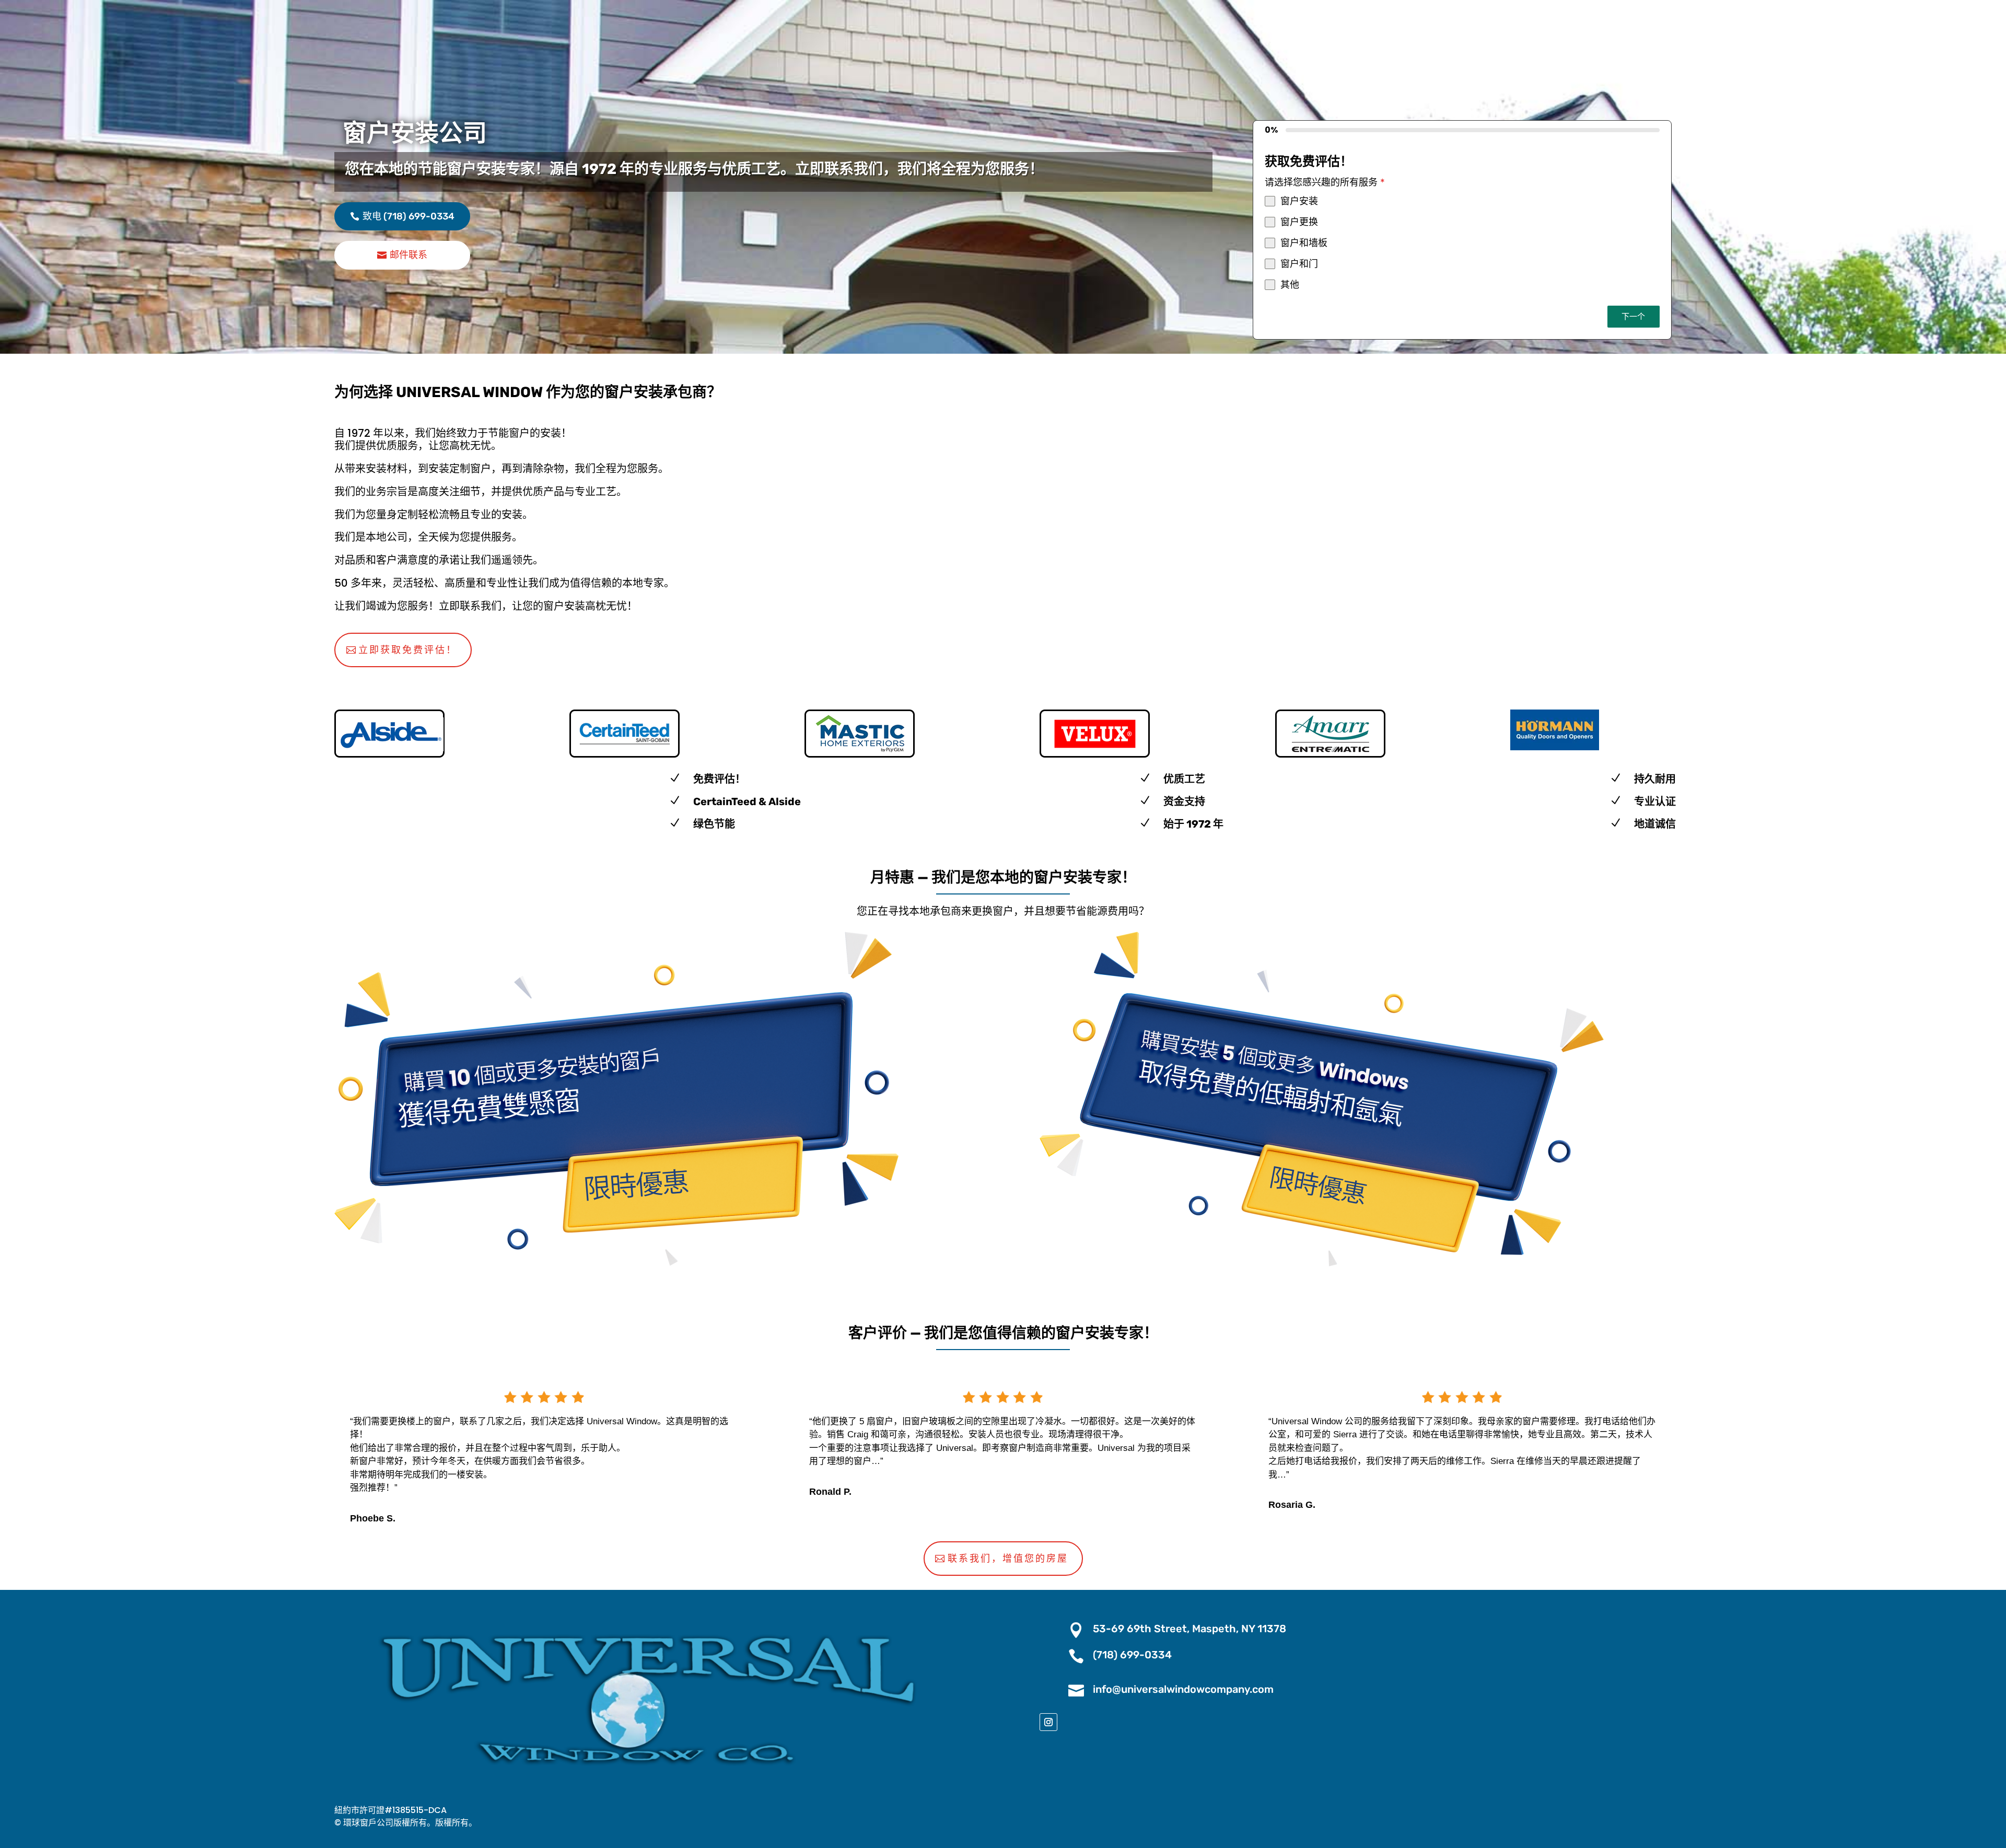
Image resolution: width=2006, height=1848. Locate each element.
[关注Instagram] (1048, 1722)
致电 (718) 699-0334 (409, 216)
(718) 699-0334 (1132, 1655)
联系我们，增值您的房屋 (1008, 1559)
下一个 (1633, 316)
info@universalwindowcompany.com (1183, 1689)
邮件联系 (409, 255)
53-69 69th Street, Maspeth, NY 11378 (1189, 1629)
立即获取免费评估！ (408, 650)
